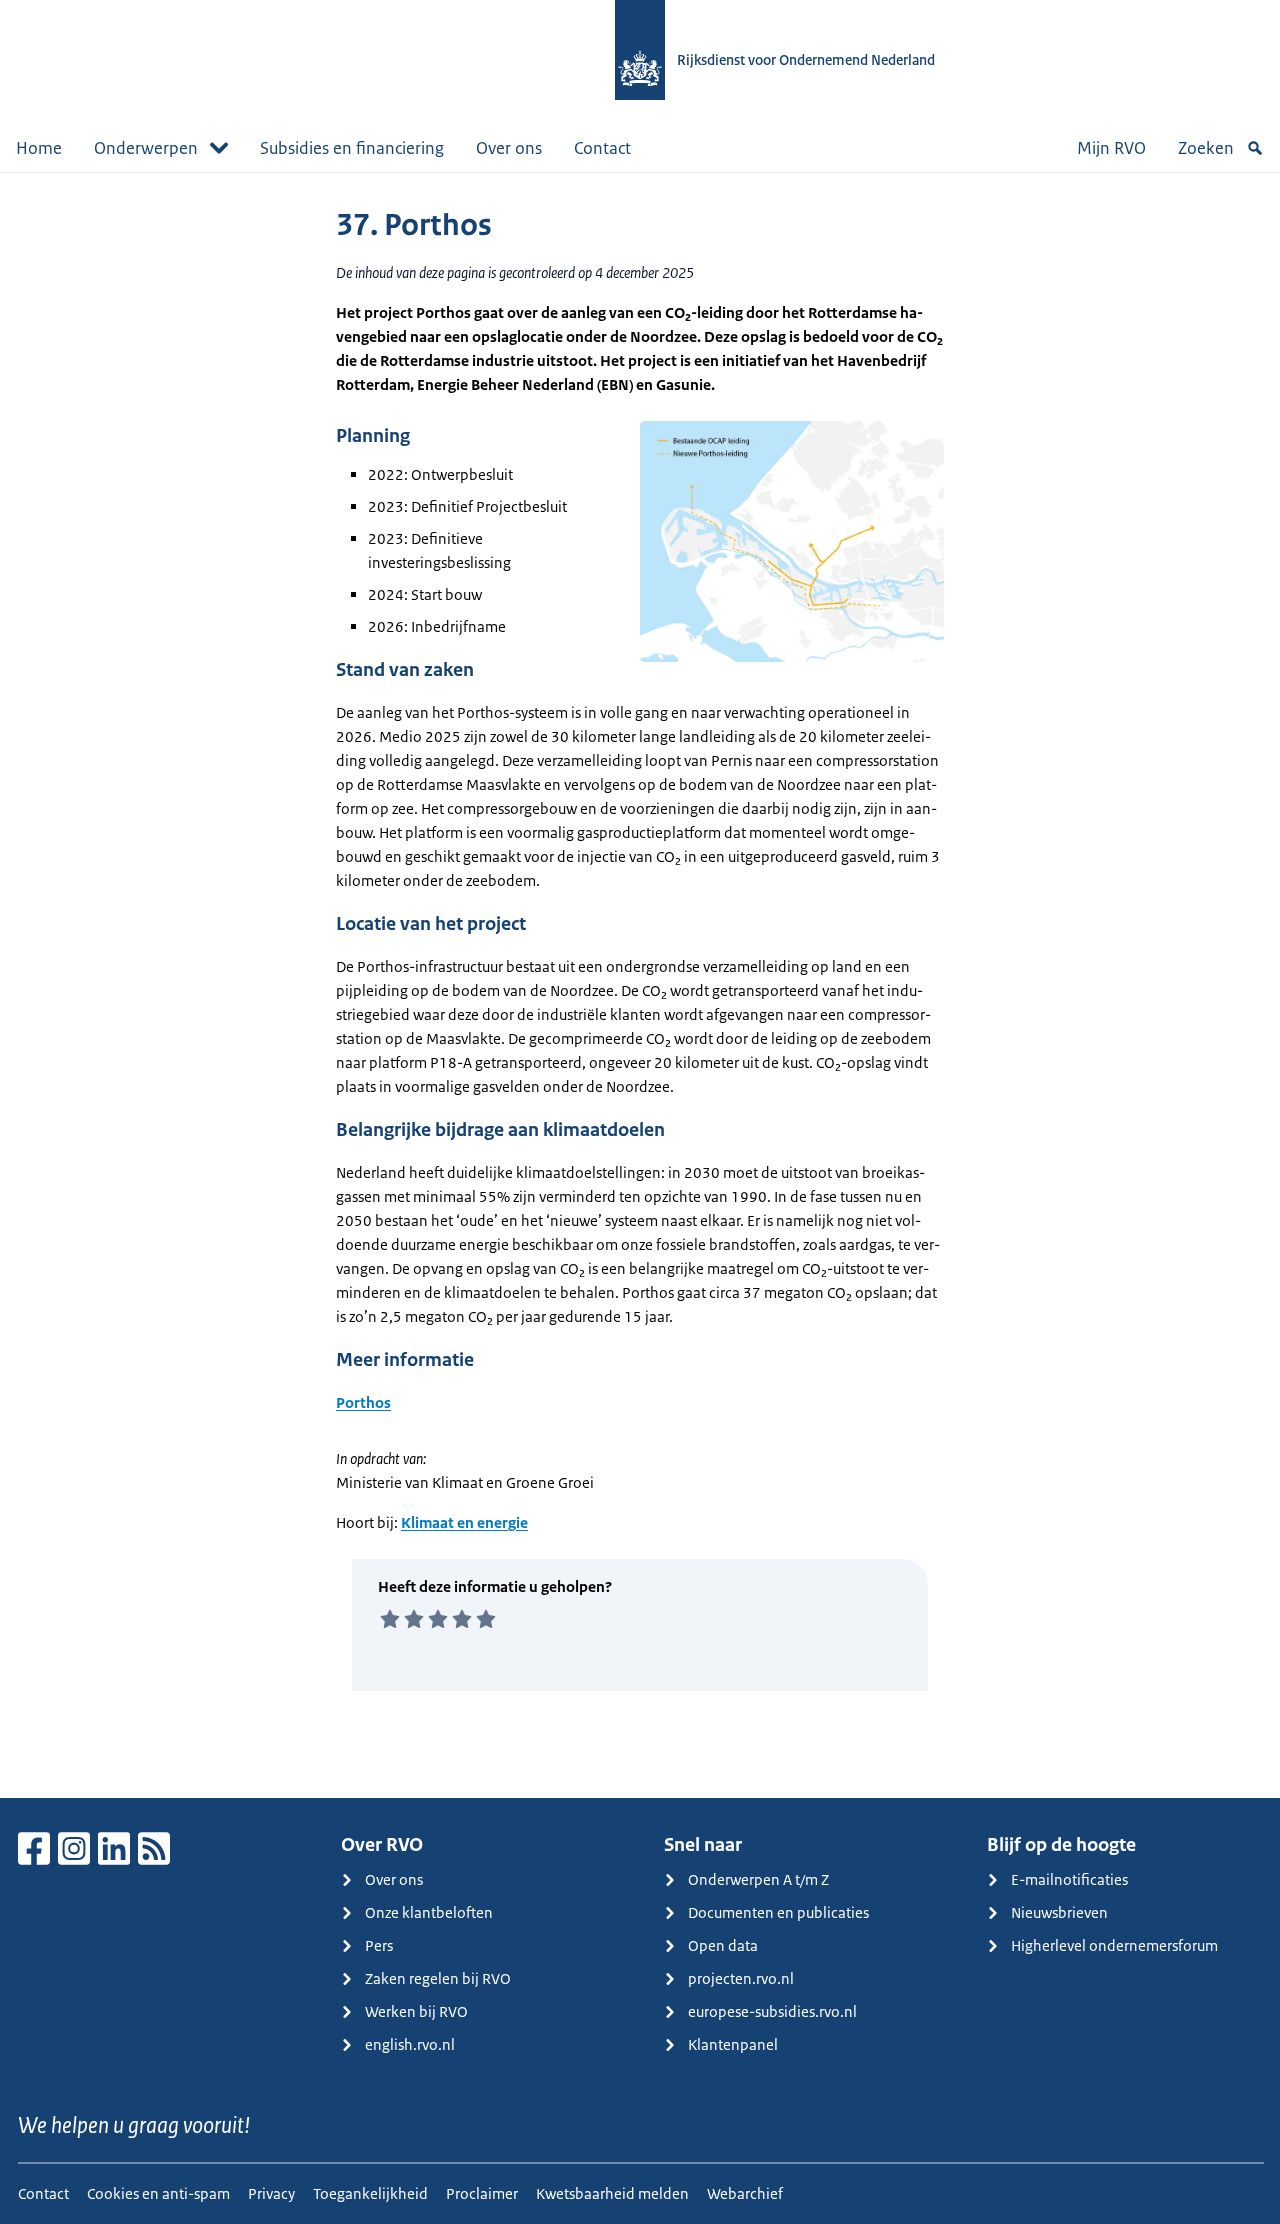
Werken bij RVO (416, 2011)
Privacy (271, 2193)
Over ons (509, 148)
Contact (602, 148)
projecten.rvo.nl (741, 1978)
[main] (640, 985)
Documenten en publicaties (778, 1912)
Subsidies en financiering (352, 148)
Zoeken (1206, 148)
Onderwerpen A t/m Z (758, 1879)
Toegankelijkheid (370, 2193)
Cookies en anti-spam (158, 2193)
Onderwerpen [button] (146, 148)
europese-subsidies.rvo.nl (772, 2011)
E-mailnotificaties (1069, 1879)
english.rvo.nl (410, 2044)
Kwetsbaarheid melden (612, 2193)
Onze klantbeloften (429, 1912)
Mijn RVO (1111, 148)
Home (39, 148)
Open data (723, 1945)
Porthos (363, 1402)
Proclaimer (482, 2193)
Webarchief (745, 2193)
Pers (379, 1945)
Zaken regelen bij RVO (438, 1978)
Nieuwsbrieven (1059, 1912)
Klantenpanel (733, 2044)
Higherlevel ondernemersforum (1114, 1945)
